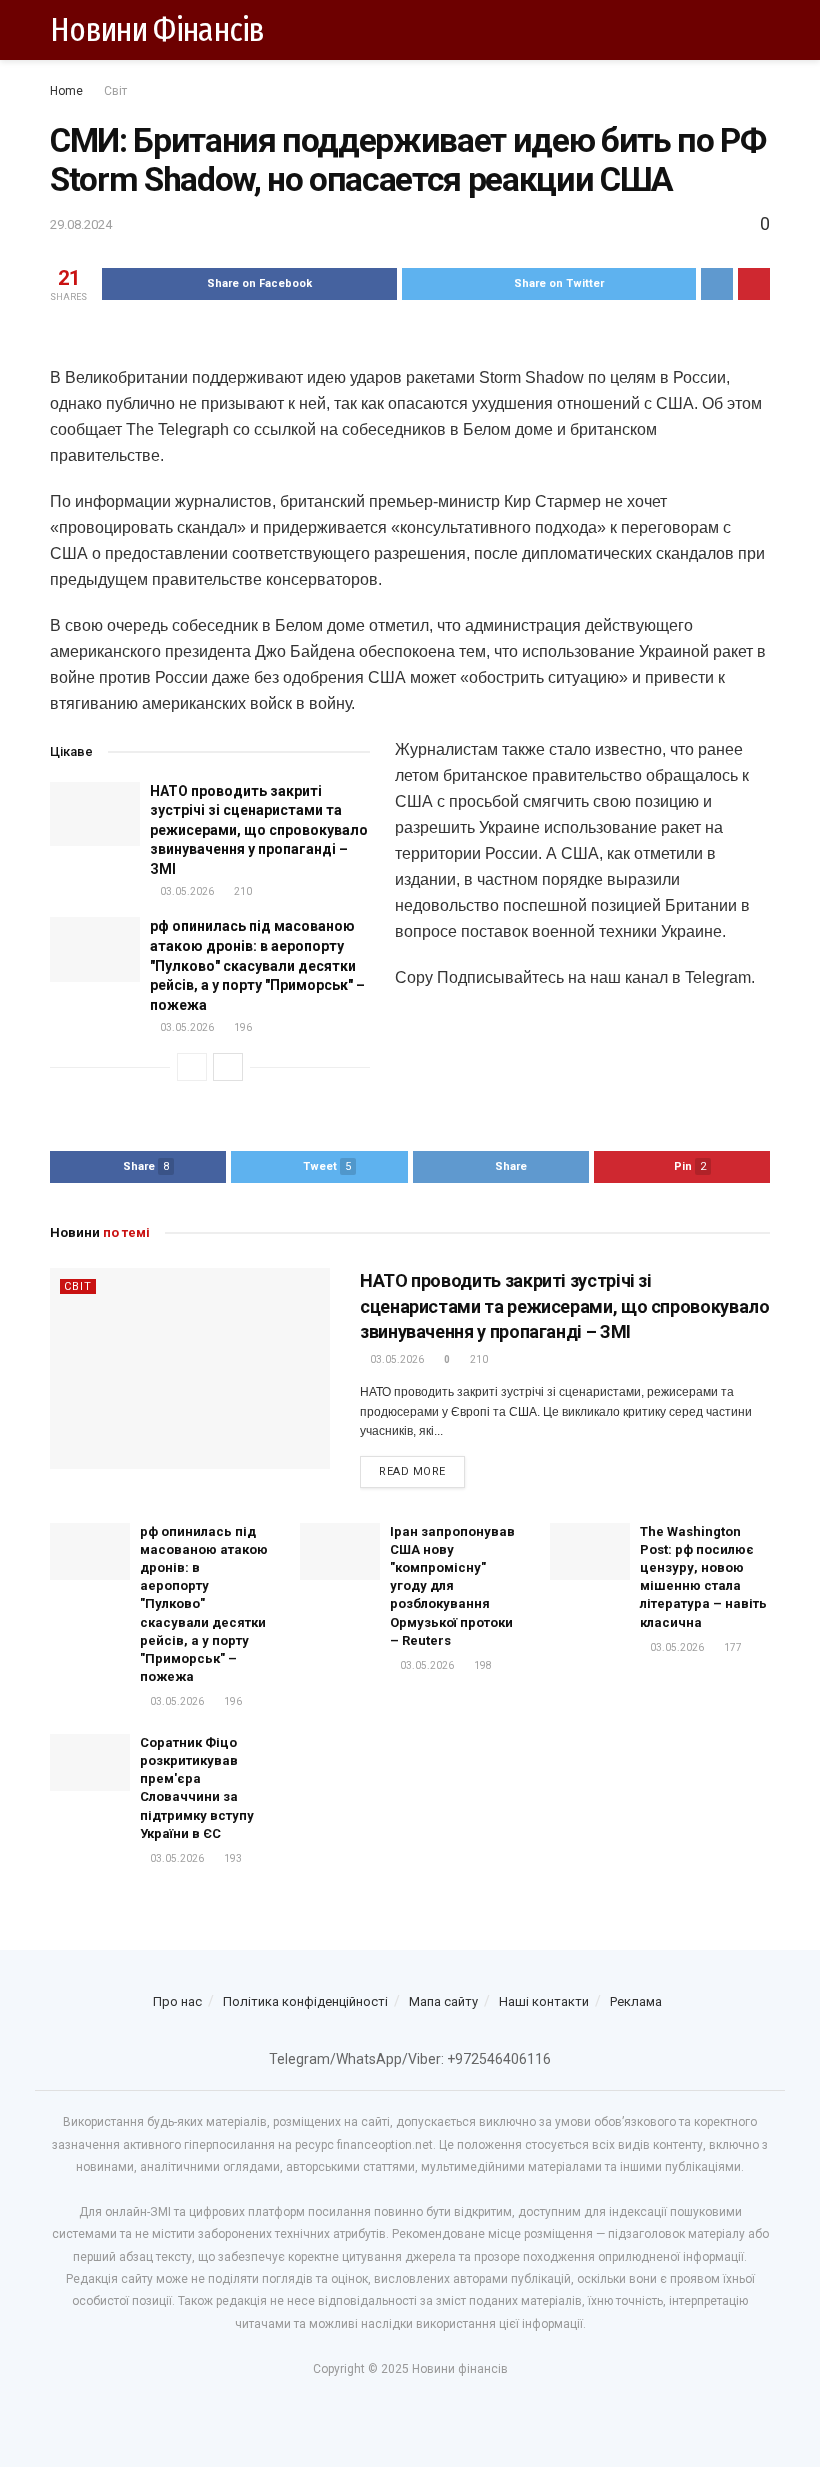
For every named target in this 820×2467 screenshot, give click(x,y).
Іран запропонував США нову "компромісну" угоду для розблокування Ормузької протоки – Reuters (452, 1586)
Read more (412, 1471)
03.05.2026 (186, 891)
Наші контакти (544, 2001)
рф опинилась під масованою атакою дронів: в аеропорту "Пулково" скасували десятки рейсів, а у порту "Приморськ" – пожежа (257, 965)
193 (232, 1858)
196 (242, 1027)
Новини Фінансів (157, 30)
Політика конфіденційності (305, 2001)
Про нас (177, 2001)
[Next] (228, 1067)
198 (482, 1665)
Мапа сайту (443, 2001)
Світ (115, 91)
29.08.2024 (81, 224)
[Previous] (192, 1067)
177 (732, 1647)
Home (66, 91)
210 (242, 891)
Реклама (636, 2001)
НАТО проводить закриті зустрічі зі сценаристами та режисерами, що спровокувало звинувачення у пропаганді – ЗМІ (259, 830)
